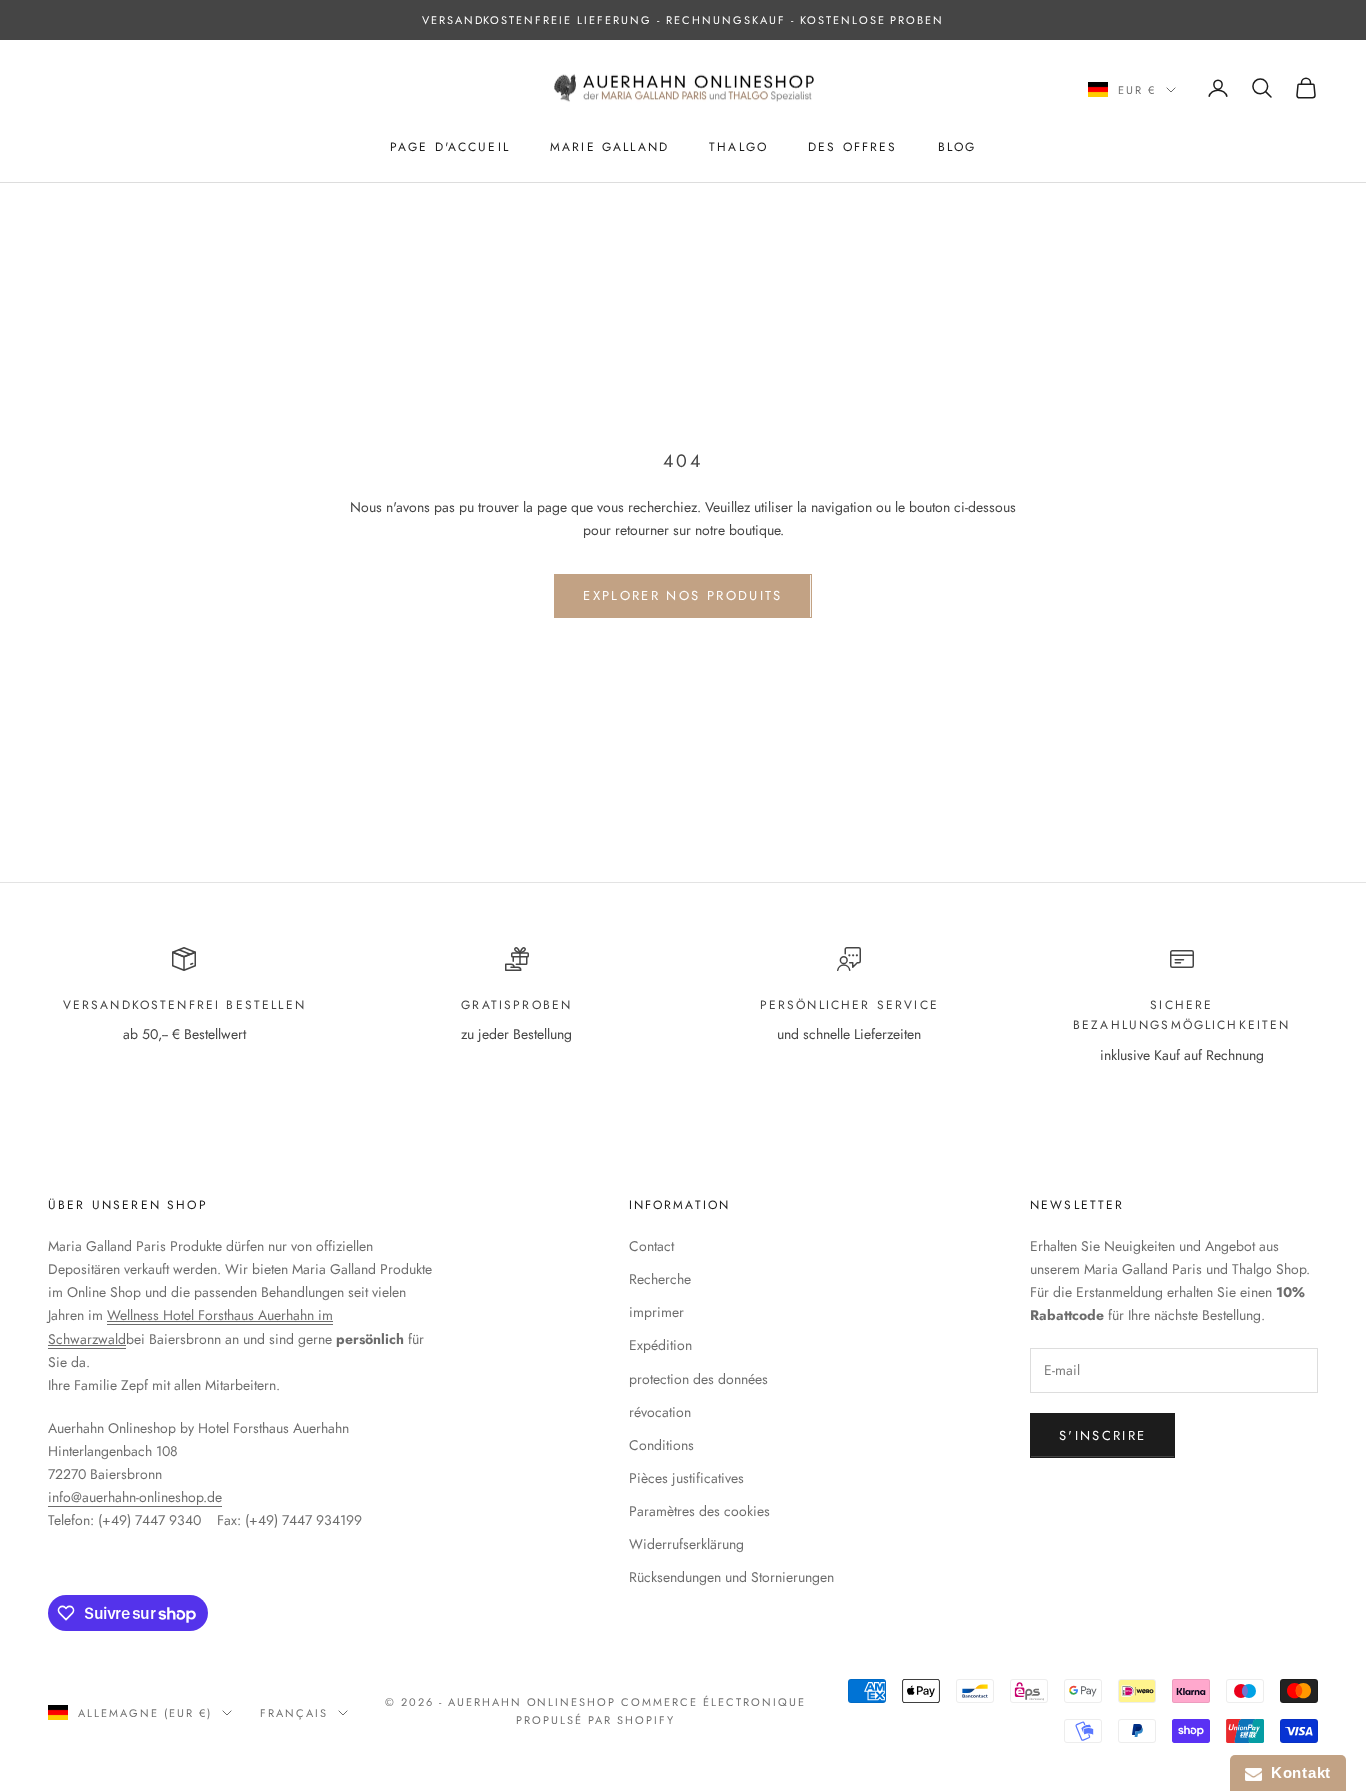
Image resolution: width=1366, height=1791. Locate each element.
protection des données (698, 1379)
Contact (651, 1246)
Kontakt (1296, 1772)
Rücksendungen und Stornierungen (731, 1577)
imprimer (656, 1312)
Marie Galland (609, 147)
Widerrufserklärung (686, 1544)
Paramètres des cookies (699, 1511)
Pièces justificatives (686, 1478)
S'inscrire (1102, 1435)
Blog (957, 147)
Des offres (853, 147)
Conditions (661, 1445)
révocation (660, 1412)
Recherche (660, 1279)
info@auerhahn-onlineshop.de (135, 1497)
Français (294, 1713)
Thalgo (738, 147)
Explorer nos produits (682, 595)
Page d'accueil (450, 147)
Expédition (660, 1345)
